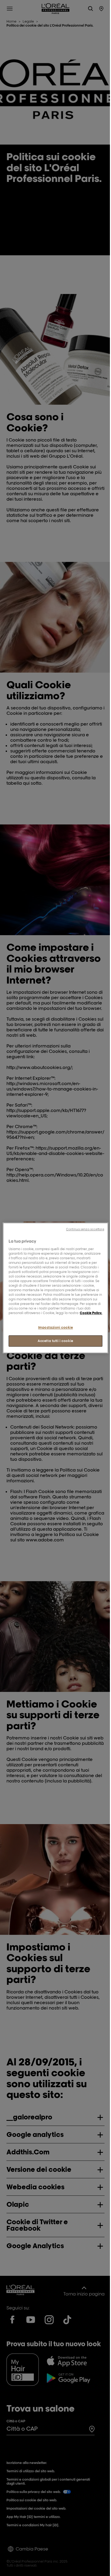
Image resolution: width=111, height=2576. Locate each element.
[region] (55, 1288)
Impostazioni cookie (56, 1327)
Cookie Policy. (91, 1313)
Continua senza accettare (85, 1229)
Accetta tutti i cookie (55, 1341)
